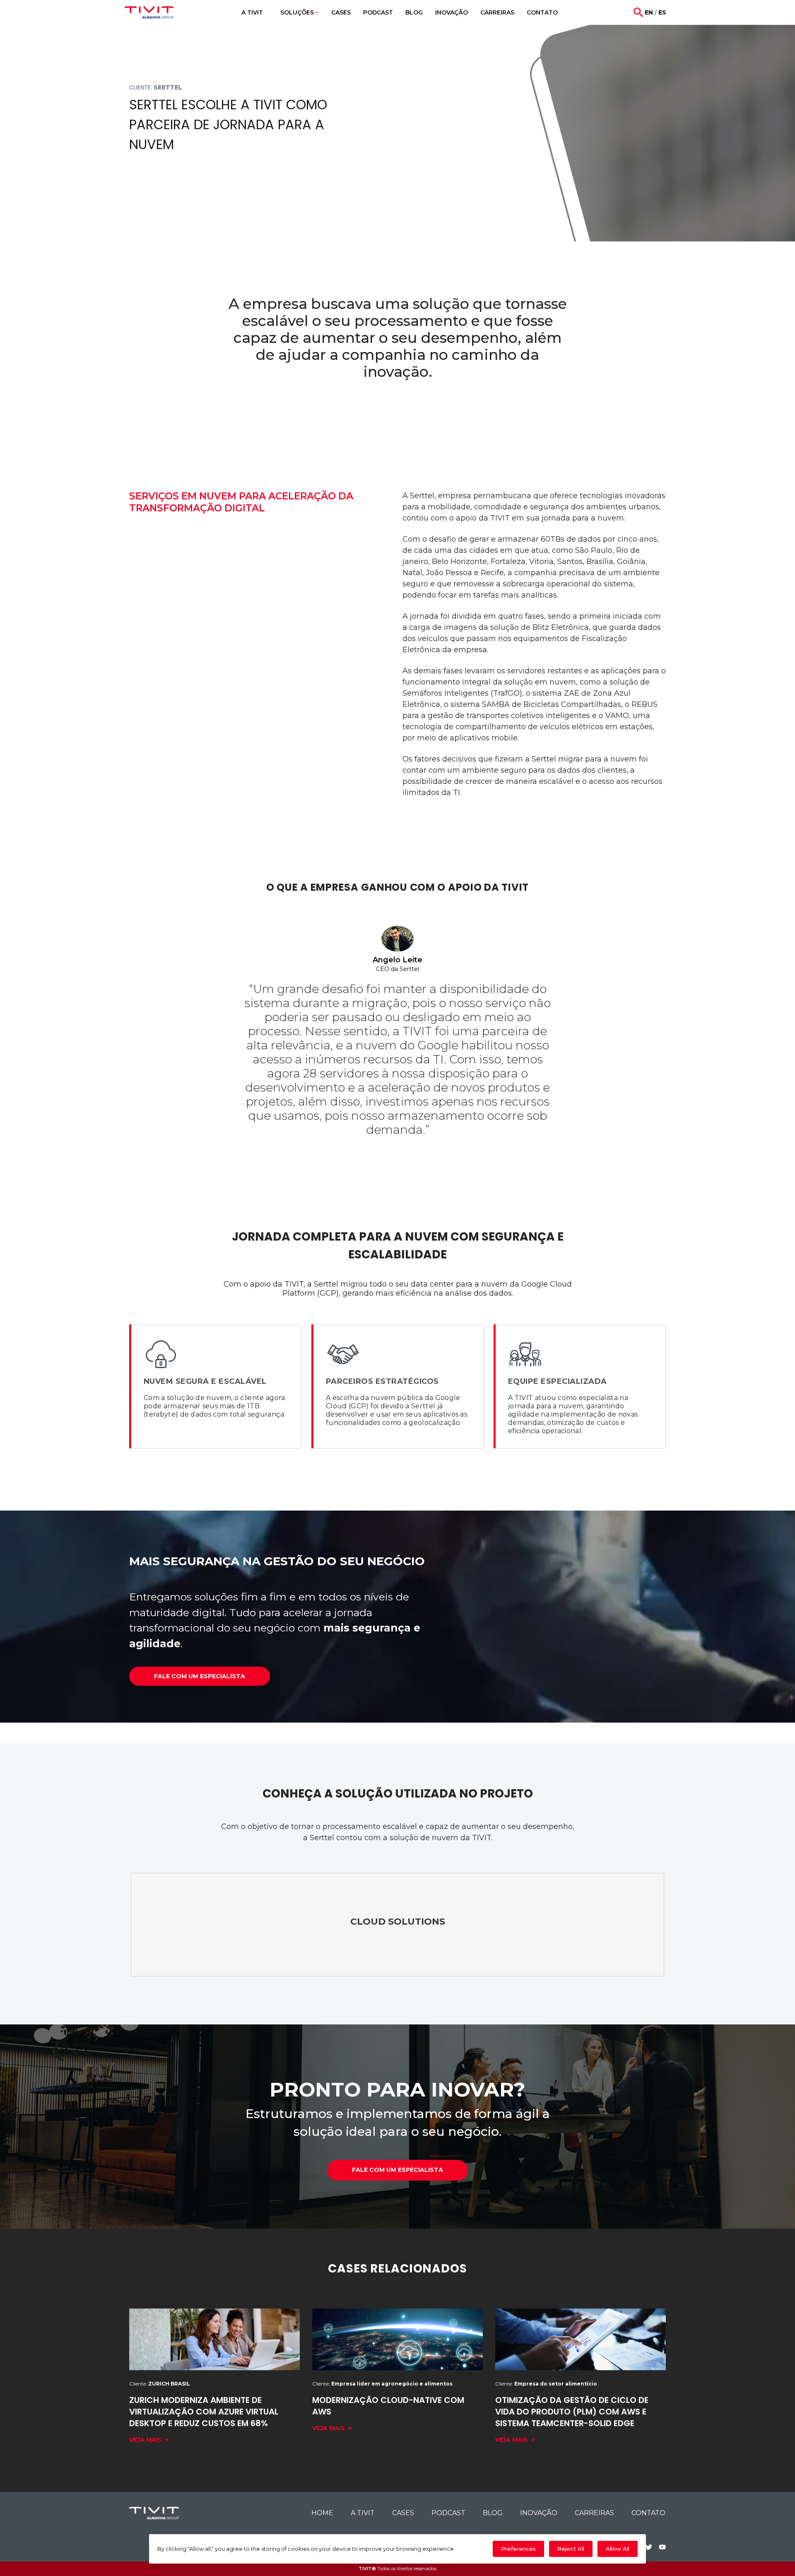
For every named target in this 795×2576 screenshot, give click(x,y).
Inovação (539, 2513)
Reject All (571, 2549)
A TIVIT (363, 2513)
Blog (493, 2513)
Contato (648, 2513)
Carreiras (594, 2513)
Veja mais (146, 2440)
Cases (403, 2513)
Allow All (618, 2549)
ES (662, 12)
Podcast (448, 2513)
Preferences (518, 2549)
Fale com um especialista (200, 1676)
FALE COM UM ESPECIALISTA (397, 2170)
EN (649, 12)
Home (322, 2513)
